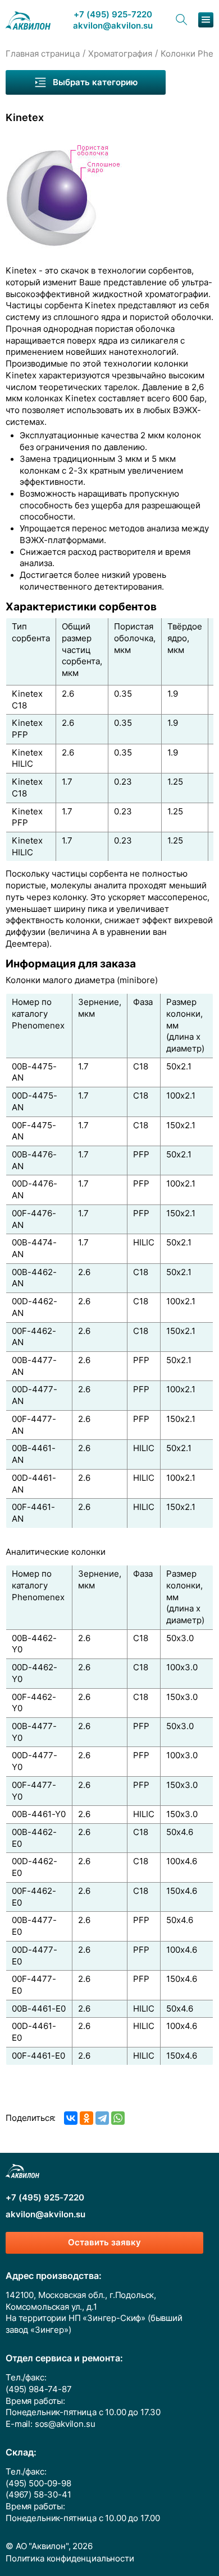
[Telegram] (102, 2118)
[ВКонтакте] (71, 2118)
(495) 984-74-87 (39, 2389)
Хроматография (120, 54)
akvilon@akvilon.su (113, 26)
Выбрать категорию (95, 82)
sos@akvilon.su (65, 2424)
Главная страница (43, 54)
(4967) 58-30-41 (38, 2495)
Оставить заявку (104, 2243)
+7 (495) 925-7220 (113, 15)
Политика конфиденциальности (70, 2559)
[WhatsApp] (118, 2118)
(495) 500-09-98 (38, 2484)
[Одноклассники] (86, 2118)
